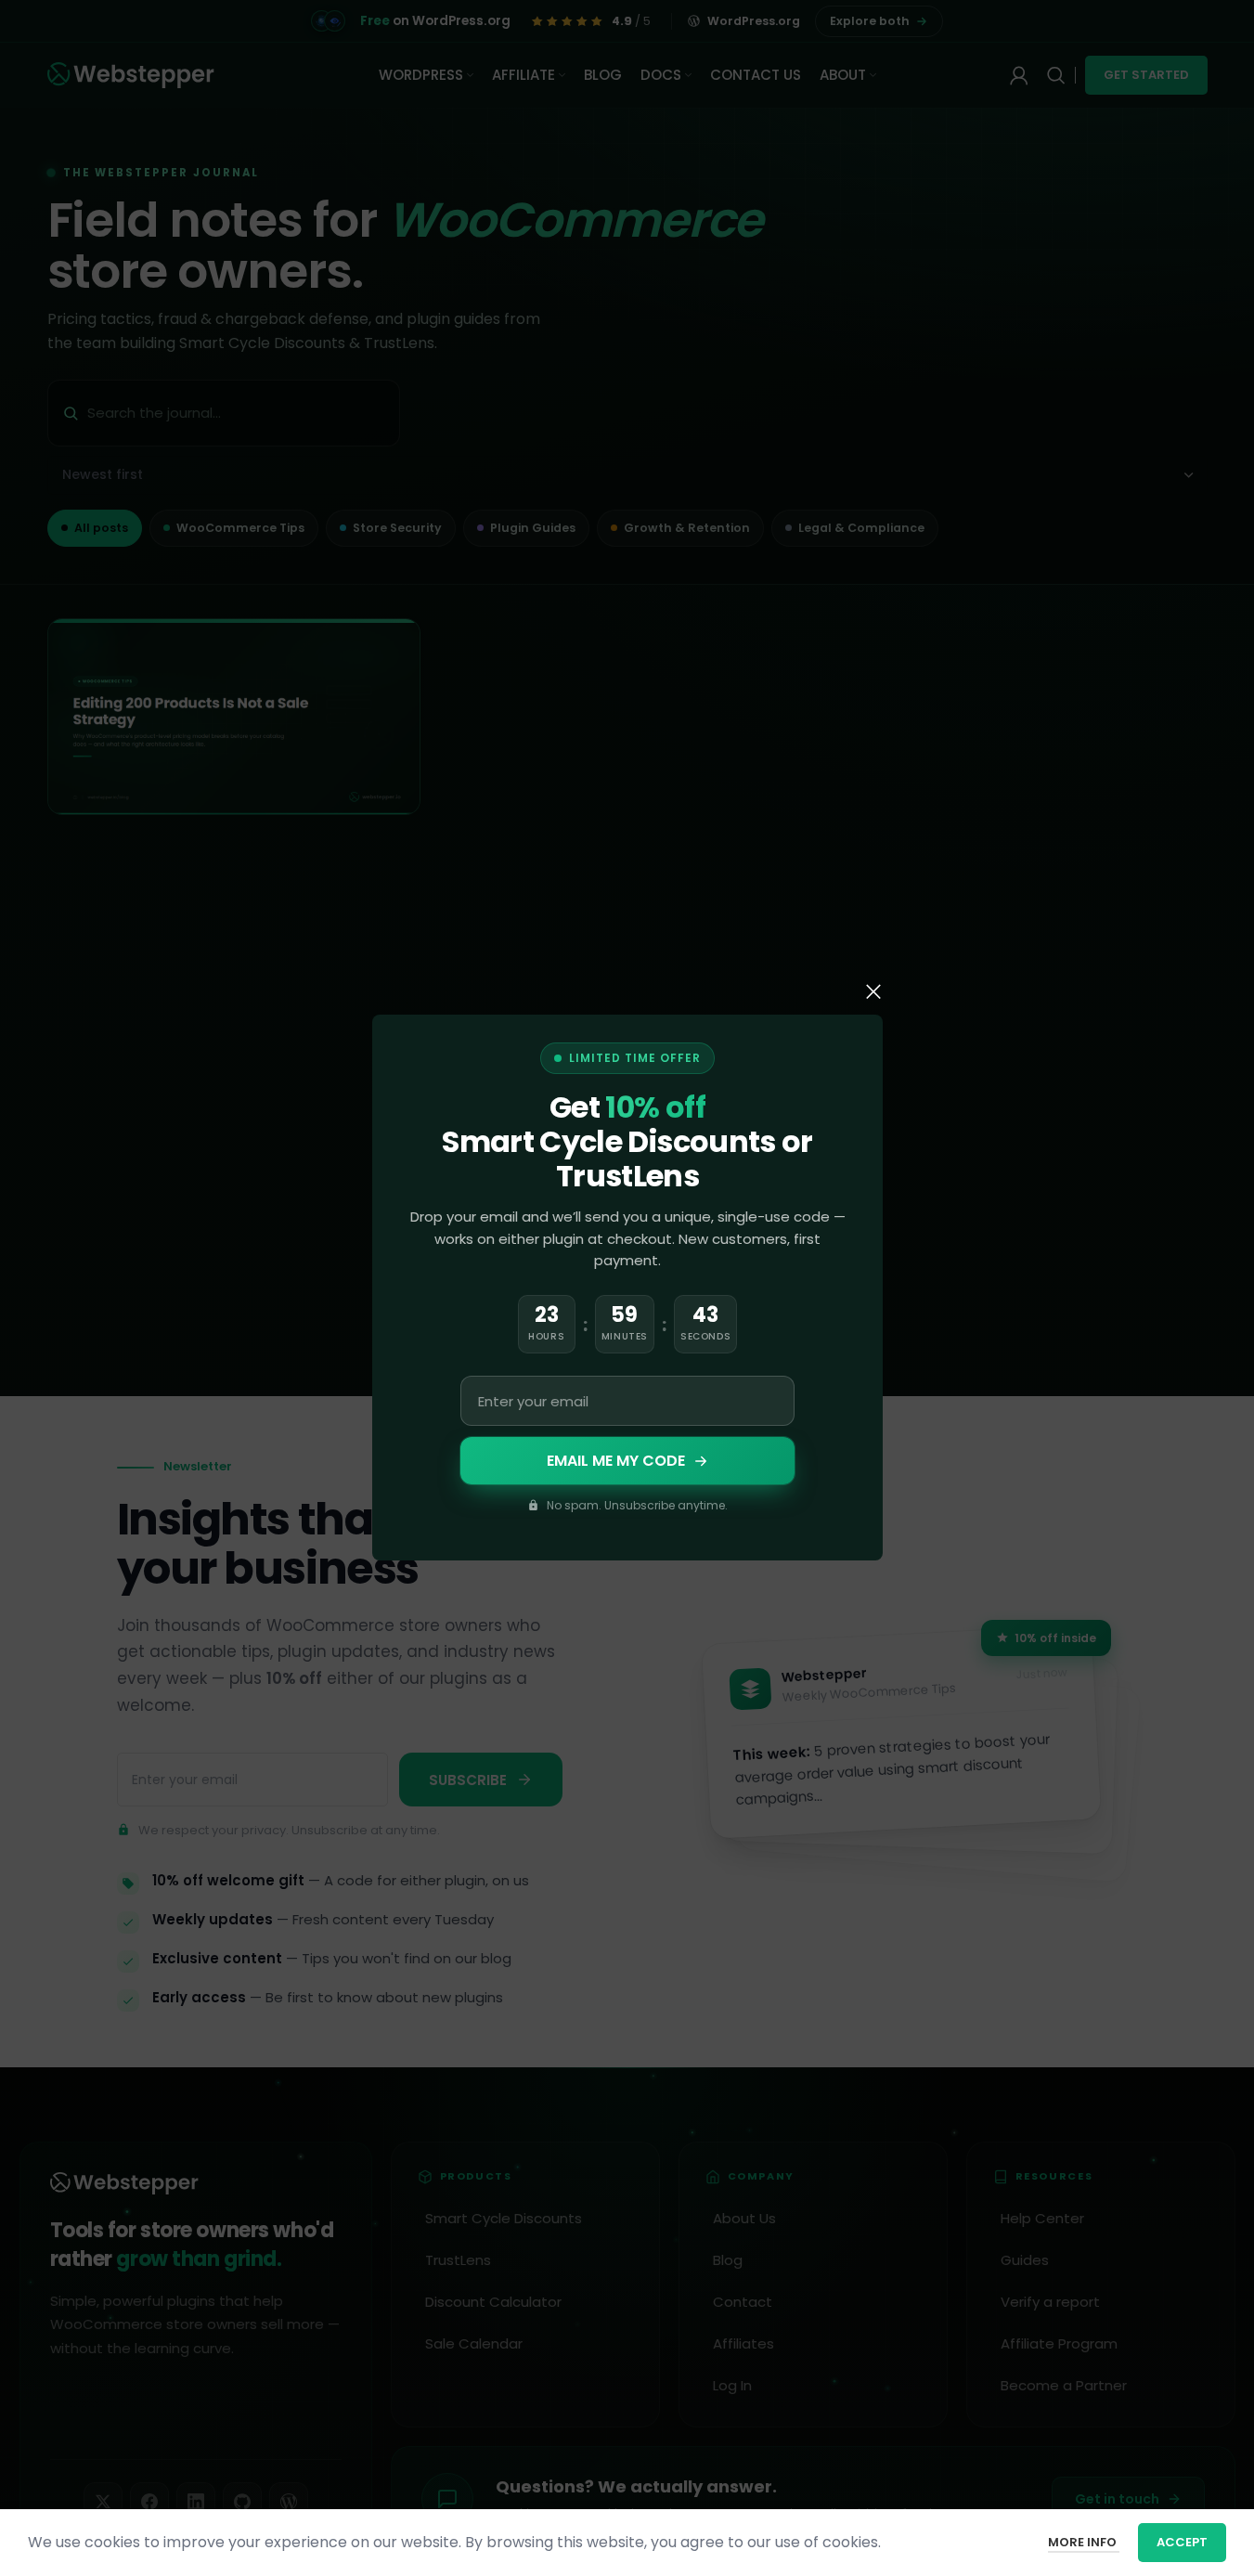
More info (1084, 2542)
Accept (1182, 2542)
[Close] (873, 991)
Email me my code (615, 1461)
